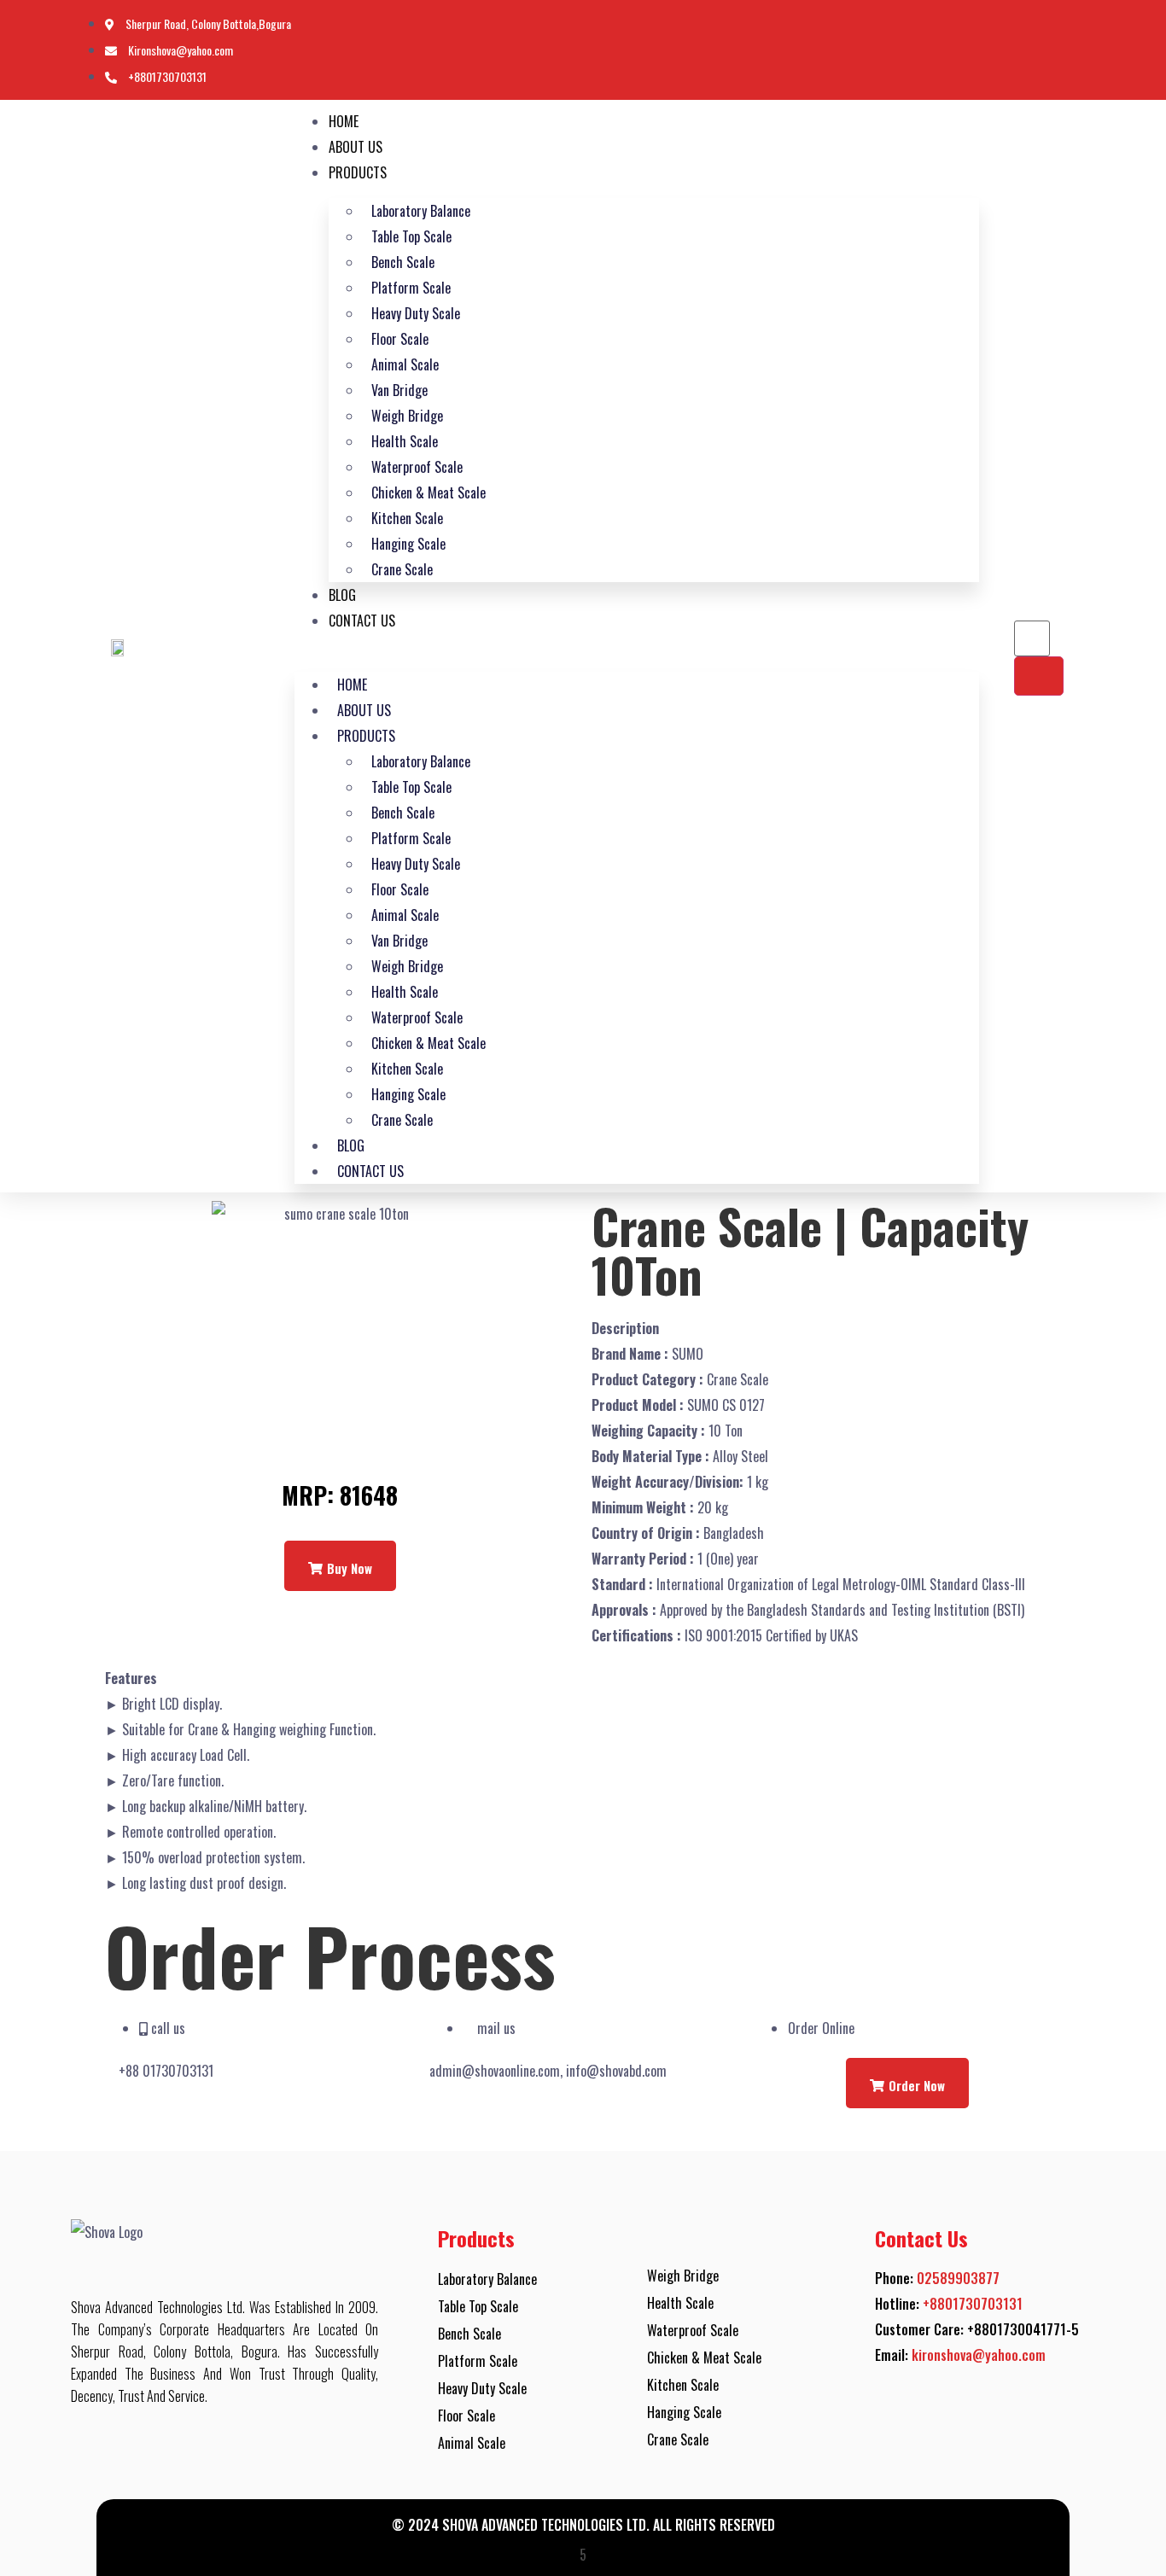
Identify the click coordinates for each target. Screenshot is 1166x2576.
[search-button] (1039, 676)
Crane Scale (402, 569)
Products (358, 172)
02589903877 (958, 2278)
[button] (637, 646)
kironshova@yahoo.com (979, 2355)
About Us (356, 147)
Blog (342, 595)
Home (344, 121)
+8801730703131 (973, 2304)
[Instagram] (1068, 51)
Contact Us (362, 621)
